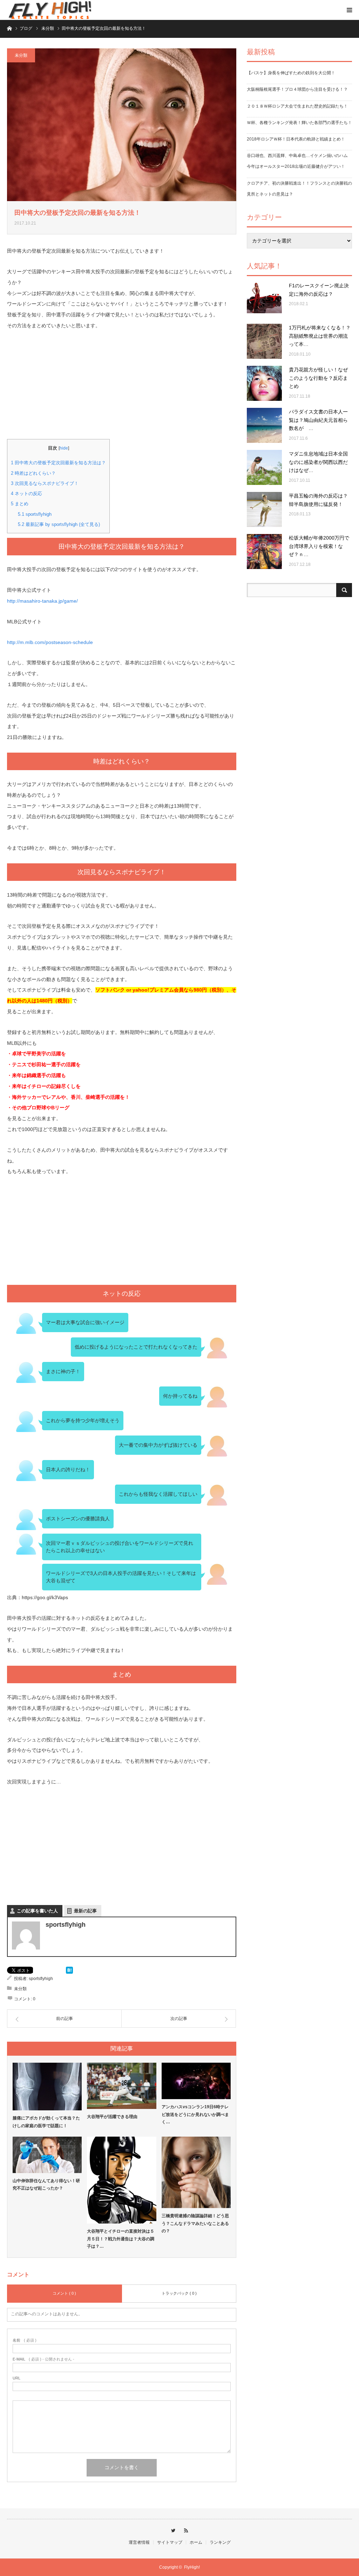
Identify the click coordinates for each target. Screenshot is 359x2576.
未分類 (21, 55)
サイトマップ (170, 2542)
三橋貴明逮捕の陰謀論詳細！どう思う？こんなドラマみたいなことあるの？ (195, 2223)
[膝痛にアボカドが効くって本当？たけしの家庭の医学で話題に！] (47, 2087)
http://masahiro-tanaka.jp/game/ (42, 601)
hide (64, 448)
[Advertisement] (122, 390)
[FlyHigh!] (49, 10)
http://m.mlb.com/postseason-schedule (50, 642)
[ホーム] (9, 28)
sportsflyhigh (35, 514)
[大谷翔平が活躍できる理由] (121, 2086)
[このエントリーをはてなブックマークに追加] (69, 1972)
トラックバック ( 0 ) (179, 2293)
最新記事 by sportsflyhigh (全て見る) (59, 524)
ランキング (220, 2542)
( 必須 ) (25, 2340)
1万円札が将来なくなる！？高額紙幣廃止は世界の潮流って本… (320, 336)
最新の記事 (85, 1911)
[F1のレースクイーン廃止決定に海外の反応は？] (264, 299)
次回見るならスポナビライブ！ (45, 483)
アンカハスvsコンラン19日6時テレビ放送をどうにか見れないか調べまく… (195, 2114)
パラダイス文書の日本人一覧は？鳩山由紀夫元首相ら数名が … (318, 420)
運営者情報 (139, 2542)
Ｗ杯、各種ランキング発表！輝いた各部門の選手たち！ (299, 123)
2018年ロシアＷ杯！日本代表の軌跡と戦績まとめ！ (296, 139)
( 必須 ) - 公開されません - (43, 2359)
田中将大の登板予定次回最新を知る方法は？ (58, 463)
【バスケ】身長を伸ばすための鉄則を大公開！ (291, 73)
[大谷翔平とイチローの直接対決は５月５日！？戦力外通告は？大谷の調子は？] (121, 2180)
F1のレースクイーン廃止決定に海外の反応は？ (319, 290)
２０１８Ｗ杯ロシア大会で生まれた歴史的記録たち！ (297, 106)
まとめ (20, 504)
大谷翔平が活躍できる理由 (112, 2117)
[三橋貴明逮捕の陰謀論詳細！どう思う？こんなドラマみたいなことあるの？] (196, 2172)
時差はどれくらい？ (33, 473)
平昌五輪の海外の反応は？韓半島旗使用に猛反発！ (318, 500)
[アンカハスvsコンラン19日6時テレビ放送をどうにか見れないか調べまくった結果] (196, 2081)
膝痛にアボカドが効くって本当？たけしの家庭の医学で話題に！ (46, 2122)
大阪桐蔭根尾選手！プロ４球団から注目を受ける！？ (297, 89)
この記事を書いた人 (37, 1911)
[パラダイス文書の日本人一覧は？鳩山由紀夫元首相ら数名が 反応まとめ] (264, 425)
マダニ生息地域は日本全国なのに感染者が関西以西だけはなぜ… (318, 462)
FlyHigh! (192, 2567)
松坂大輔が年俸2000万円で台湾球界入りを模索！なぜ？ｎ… (319, 546)
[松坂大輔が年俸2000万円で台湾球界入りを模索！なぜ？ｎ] (264, 551)
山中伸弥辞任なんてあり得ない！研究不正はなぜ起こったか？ (46, 2185)
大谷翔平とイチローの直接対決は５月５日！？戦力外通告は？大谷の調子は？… (121, 2239)
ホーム (196, 2542)
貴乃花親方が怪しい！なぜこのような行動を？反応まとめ (318, 378)
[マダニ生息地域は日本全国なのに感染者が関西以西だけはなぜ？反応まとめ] (264, 467)
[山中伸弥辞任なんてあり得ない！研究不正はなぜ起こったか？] (47, 2155)
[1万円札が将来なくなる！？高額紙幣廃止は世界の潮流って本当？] (264, 341)
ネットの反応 (26, 494)
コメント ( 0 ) (64, 2293)
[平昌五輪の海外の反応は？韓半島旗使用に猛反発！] (264, 509)
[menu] (349, 10)
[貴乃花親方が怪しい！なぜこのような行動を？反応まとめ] (264, 383)
